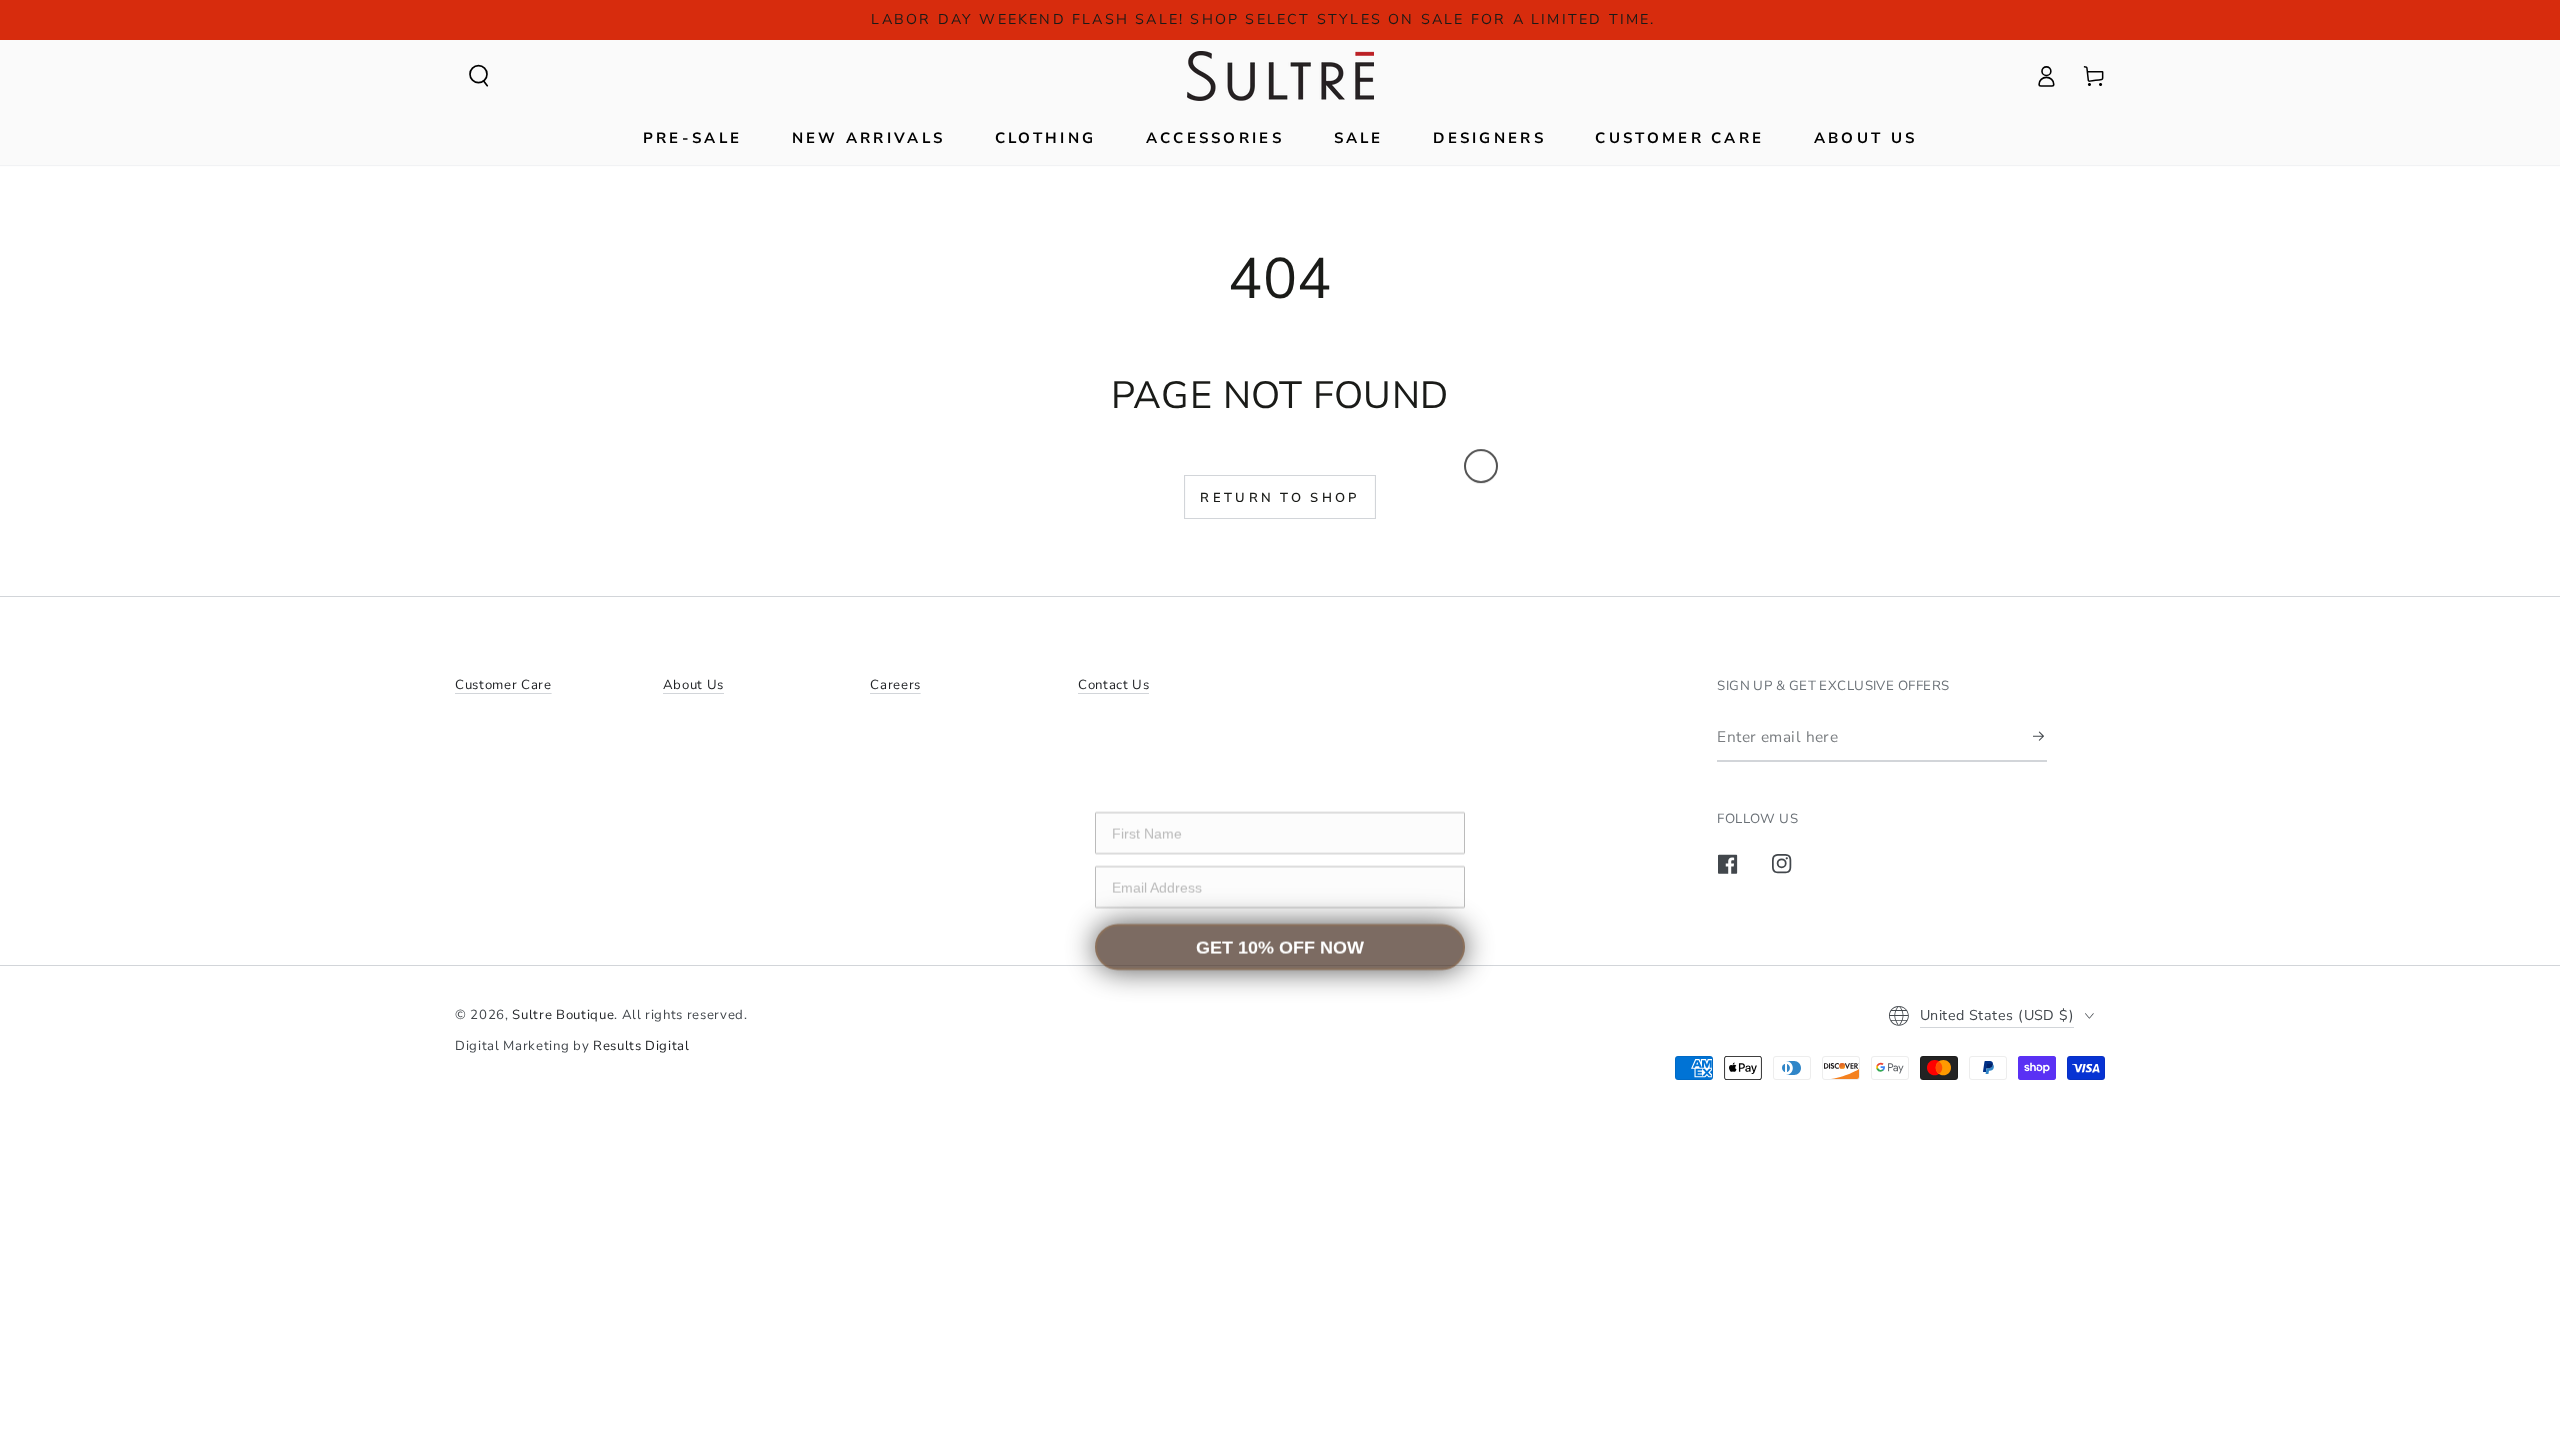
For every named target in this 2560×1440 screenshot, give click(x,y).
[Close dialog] (1481, 455)
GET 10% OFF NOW (1280, 938)
